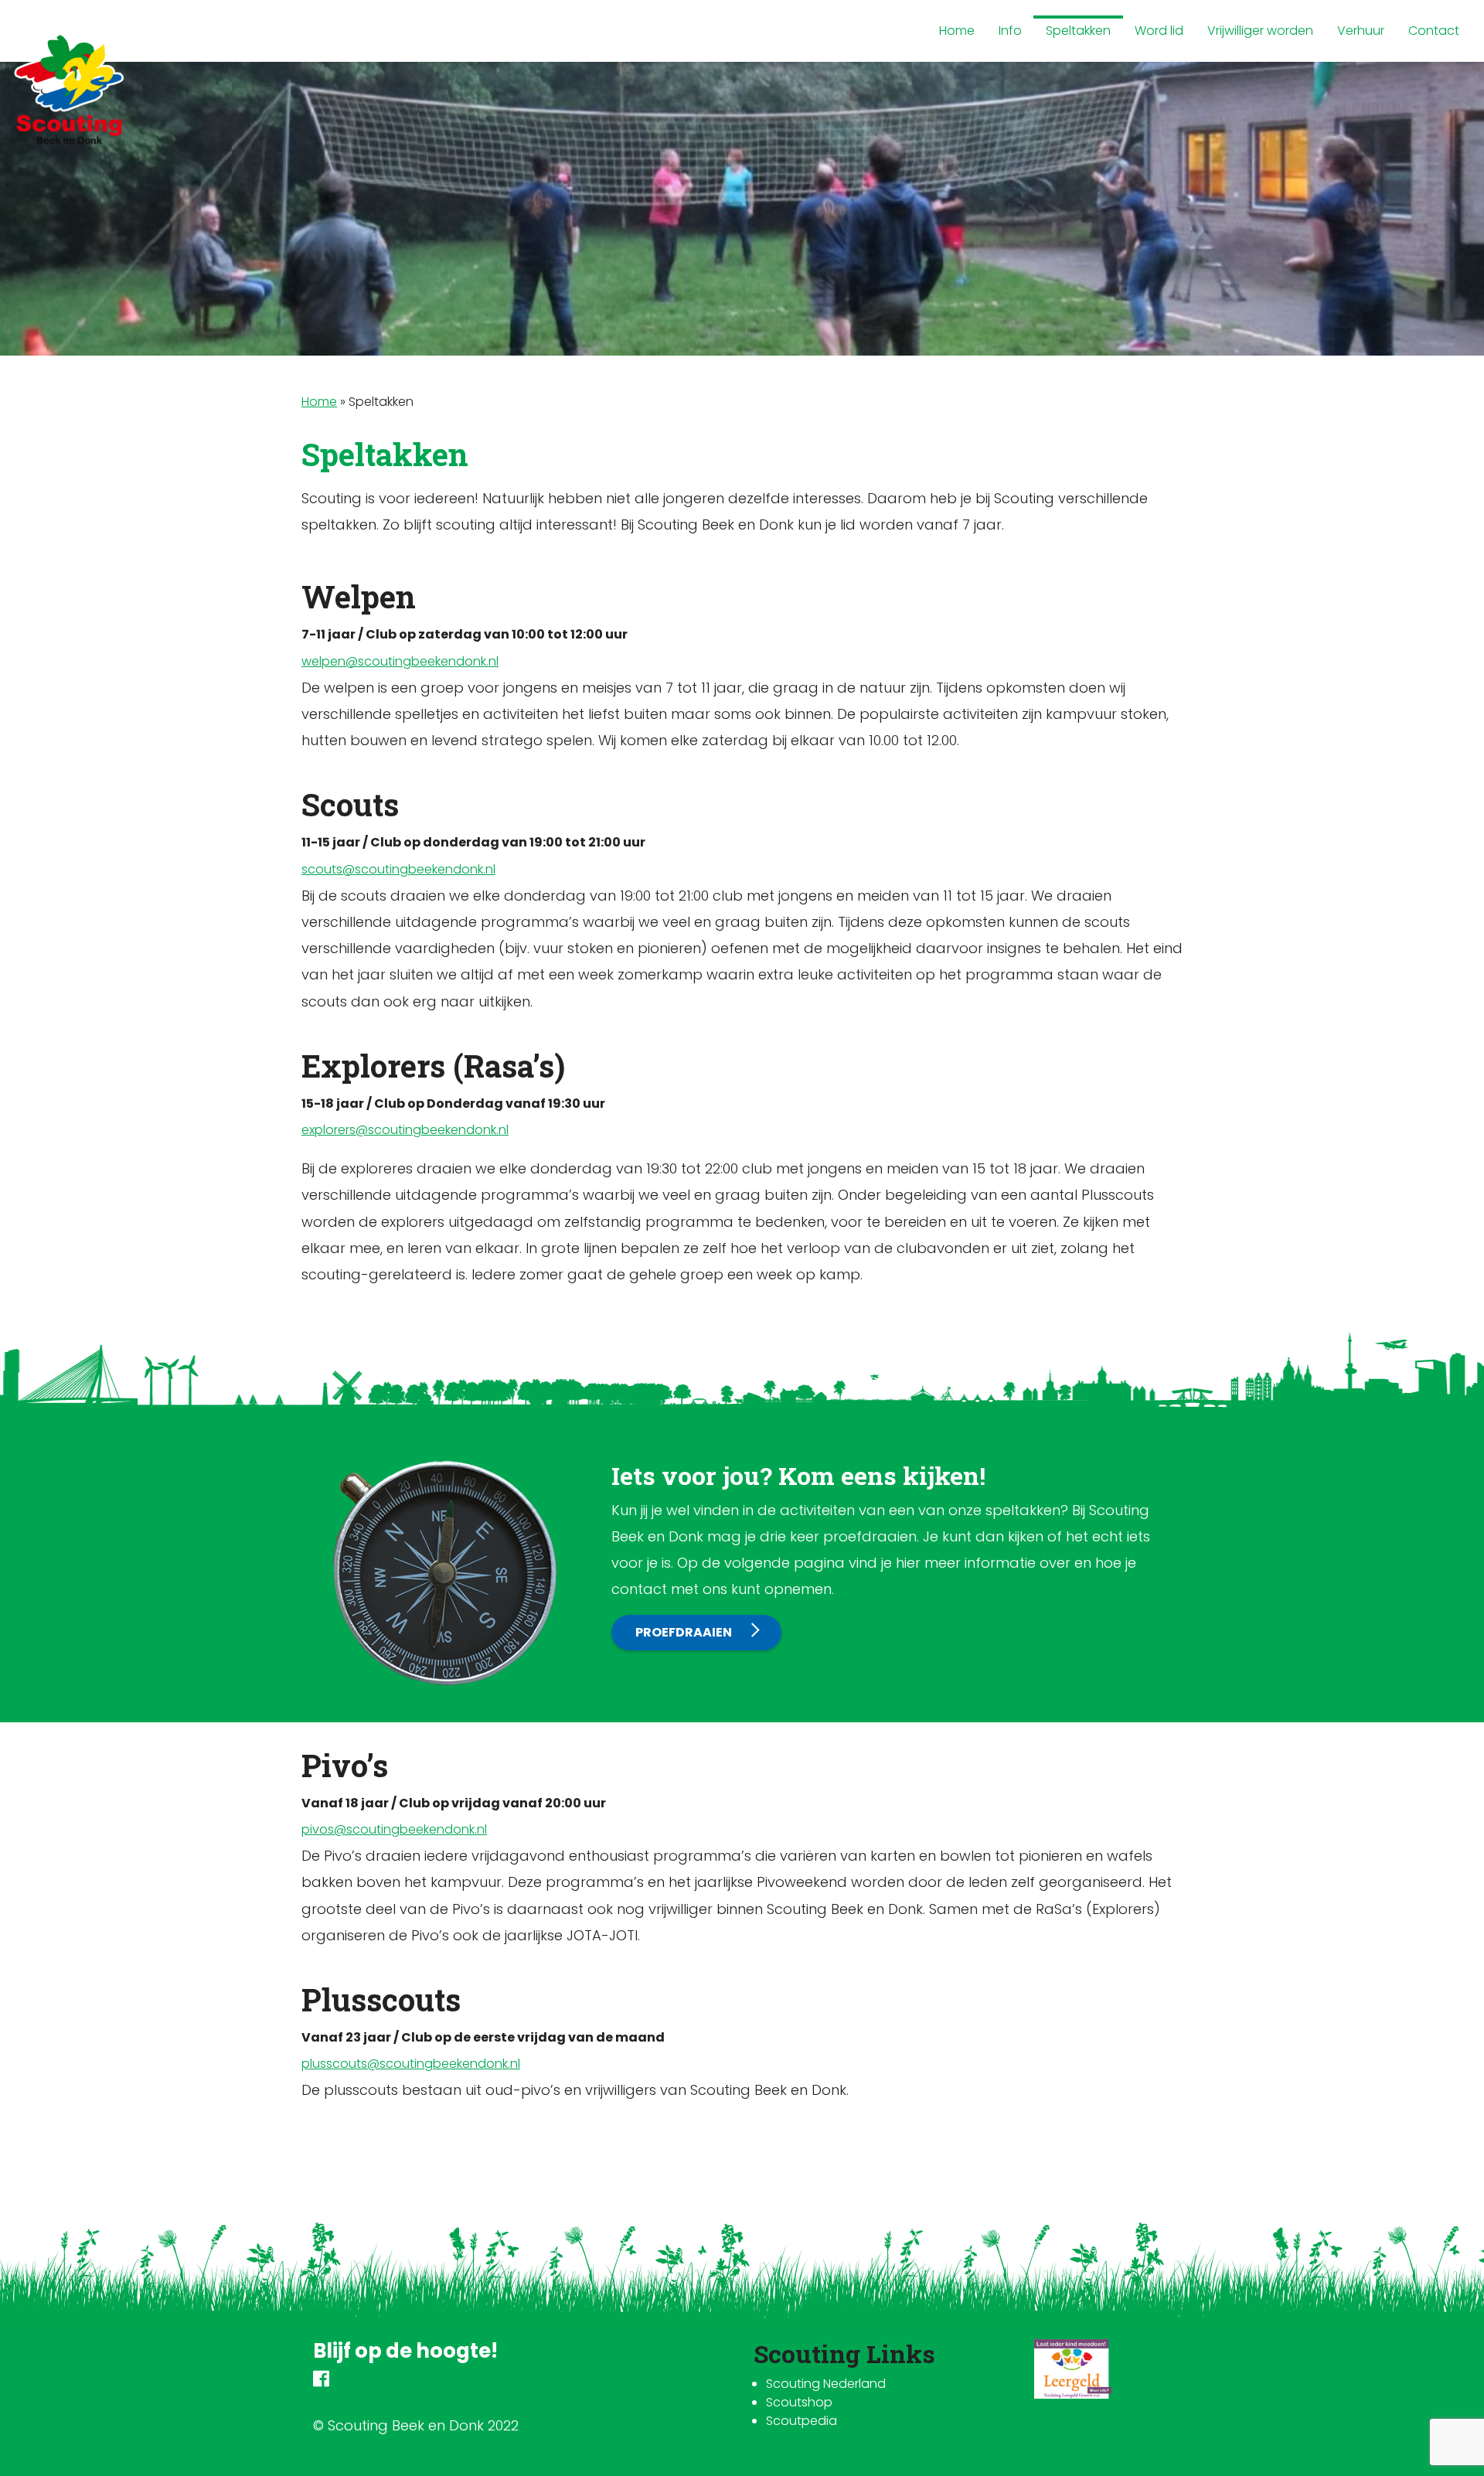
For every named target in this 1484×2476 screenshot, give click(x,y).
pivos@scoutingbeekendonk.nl (394, 1829)
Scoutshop (799, 2402)
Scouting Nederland (826, 2384)
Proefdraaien (684, 1632)
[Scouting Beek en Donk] (70, 89)
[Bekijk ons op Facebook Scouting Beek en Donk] (321, 2381)
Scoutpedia (802, 2421)
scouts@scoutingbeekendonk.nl (398, 869)
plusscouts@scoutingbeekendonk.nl (411, 2064)
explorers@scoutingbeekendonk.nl (405, 1130)
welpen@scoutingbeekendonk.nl (400, 661)
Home (319, 402)
